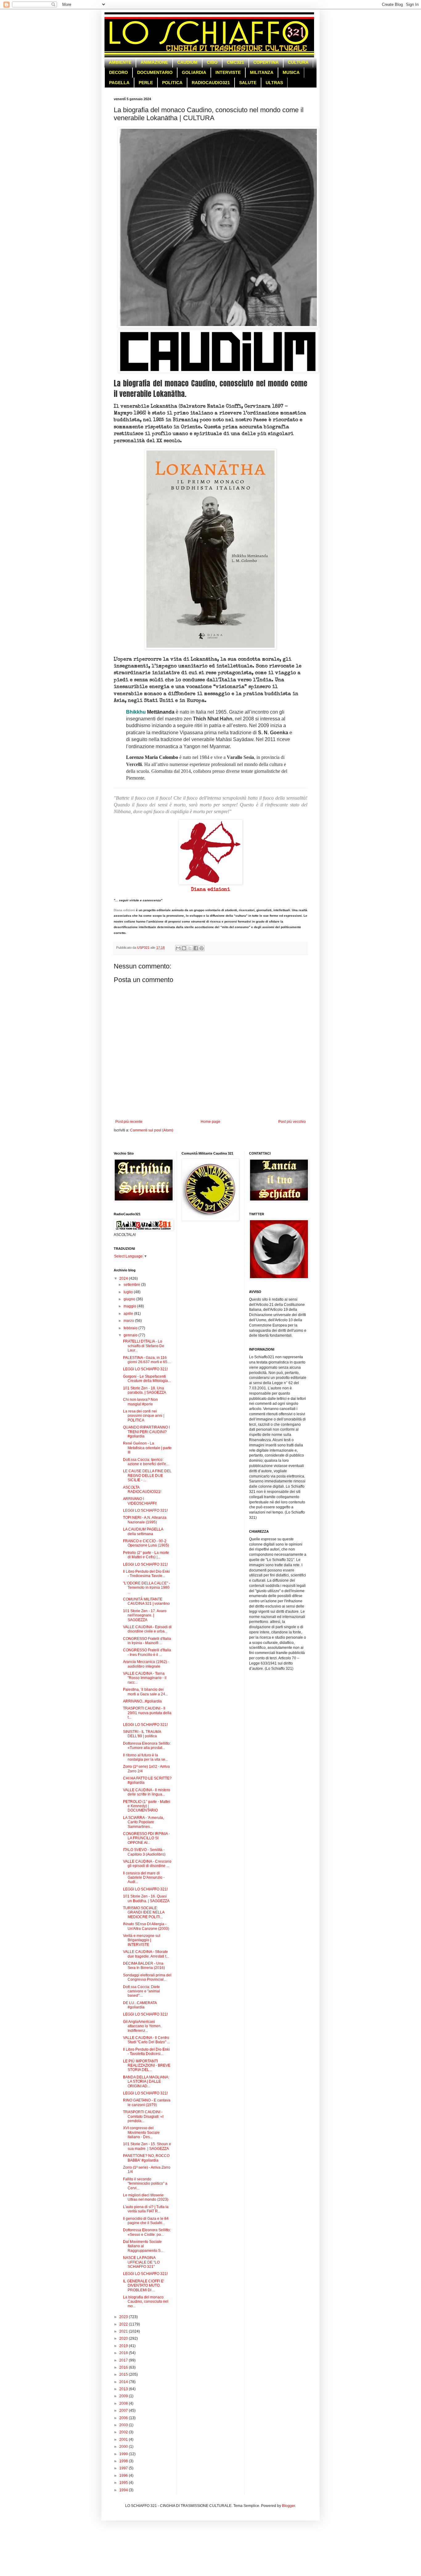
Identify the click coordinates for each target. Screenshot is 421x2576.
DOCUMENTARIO (155, 72)
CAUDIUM (187, 62)
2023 (124, 2317)
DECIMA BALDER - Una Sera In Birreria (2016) (144, 1966)
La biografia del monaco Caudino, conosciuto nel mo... (146, 2302)
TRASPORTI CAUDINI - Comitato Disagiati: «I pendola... (143, 2116)
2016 (124, 2367)
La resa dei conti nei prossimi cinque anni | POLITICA (144, 1416)
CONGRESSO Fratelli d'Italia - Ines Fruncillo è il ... (147, 1652)
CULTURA (298, 62)
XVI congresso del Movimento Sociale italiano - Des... (141, 2132)
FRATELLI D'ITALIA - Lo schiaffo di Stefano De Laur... (144, 1346)
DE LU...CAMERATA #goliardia (140, 2005)
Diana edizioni (211, 890)
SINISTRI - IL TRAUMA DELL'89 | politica (142, 1734)
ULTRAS (274, 83)
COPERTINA (266, 62)
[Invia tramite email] (178, 948)
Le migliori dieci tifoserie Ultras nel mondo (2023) (146, 2197)
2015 (124, 2374)
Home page (211, 1122)
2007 (124, 2411)
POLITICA (172, 83)
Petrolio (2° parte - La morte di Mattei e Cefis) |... (146, 1555)
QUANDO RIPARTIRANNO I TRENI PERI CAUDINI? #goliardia (146, 1432)
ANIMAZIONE (154, 62)
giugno (130, 1299)
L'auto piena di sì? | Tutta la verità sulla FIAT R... (146, 2209)
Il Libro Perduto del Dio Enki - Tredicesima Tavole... (146, 1574)
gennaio (131, 1335)
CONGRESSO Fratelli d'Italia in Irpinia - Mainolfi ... (147, 1641)
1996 (124, 2476)
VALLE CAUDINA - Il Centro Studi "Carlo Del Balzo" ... (146, 2040)
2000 (124, 2447)
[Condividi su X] (190, 948)
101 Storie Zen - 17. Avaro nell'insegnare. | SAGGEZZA (145, 1615)
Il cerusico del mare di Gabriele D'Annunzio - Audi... (144, 1878)
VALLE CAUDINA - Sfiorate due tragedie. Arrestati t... (146, 1954)
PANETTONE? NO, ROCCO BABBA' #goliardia (146, 2158)
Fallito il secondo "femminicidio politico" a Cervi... (145, 2184)
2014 (124, 2382)
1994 (124, 2490)
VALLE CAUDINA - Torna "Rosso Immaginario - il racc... (145, 1678)
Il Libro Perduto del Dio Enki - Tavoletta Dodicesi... (146, 2052)
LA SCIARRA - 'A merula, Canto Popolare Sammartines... (143, 1822)
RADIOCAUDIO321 (211, 83)
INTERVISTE (228, 72)
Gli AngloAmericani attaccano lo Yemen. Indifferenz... (142, 2026)
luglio (129, 1292)
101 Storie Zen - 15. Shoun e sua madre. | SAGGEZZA (147, 2146)
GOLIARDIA (194, 72)
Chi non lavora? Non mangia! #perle (140, 1402)
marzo (129, 1321)
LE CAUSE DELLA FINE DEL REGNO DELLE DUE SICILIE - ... (147, 1475)
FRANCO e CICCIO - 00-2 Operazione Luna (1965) (146, 1543)
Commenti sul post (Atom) (152, 1130)
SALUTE (248, 83)
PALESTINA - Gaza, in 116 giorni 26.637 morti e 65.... (147, 1360)
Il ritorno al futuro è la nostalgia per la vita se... (145, 1757)
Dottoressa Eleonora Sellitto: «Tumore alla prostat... (147, 1746)
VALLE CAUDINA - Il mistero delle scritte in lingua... (147, 1792)
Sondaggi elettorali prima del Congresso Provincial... (147, 1977)
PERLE (146, 83)
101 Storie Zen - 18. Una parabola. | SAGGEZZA (145, 1390)
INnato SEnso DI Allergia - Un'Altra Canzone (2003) (146, 1926)
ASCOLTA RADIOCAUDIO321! (142, 1490)
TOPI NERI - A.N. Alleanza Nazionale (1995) (145, 1520)
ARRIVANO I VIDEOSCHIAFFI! (140, 1501)
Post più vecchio (292, 1122)
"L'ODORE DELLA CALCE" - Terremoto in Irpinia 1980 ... (147, 1588)
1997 (124, 2468)
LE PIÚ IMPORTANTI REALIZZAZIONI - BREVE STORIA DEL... (147, 2066)
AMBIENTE (120, 62)
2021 (124, 2331)
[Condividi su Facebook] (196, 948)
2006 (124, 2418)
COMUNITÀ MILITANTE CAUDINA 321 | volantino (146, 1601)
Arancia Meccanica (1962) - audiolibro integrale (146, 1664)
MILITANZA (262, 72)
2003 (124, 2425)
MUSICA (291, 72)
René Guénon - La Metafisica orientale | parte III (147, 1448)
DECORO (119, 72)
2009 (124, 2396)
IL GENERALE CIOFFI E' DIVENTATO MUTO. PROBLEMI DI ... (143, 2286)
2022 (124, 2324)
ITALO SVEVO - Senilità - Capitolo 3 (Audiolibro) (144, 1852)
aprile (129, 1314)
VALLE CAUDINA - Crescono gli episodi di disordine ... (147, 1864)
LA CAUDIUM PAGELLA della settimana (143, 1531)
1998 (124, 2461)
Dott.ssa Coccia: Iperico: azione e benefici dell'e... (146, 1462)
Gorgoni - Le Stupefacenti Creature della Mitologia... (147, 1379)
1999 (124, 2454)
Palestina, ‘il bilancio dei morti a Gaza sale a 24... (145, 1692)
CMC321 (235, 62)
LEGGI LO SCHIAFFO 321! (145, 1369)
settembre (132, 1285)
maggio (130, 1306)
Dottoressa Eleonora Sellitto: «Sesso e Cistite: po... (147, 2232)
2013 (124, 2389)
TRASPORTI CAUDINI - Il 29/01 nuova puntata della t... (147, 1713)
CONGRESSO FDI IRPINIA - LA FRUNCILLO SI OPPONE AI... (146, 1838)
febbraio (131, 1328)
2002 (124, 2432)
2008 (124, 2403)
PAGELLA (119, 83)
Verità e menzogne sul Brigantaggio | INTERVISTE (142, 1940)
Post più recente (129, 1122)
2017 (124, 2360)
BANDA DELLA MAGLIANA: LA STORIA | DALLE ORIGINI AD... (146, 2082)
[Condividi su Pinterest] (202, 948)
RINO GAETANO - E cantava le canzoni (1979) (147, 2102)
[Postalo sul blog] (184, 948)
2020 (124, 2338)
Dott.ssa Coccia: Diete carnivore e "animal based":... (141, 1991)
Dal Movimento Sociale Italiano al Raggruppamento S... (143, 2246)
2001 (124, 2439)
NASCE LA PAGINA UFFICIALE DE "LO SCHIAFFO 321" (141, 2262)
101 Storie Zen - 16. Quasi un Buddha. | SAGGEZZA (146, 1898)
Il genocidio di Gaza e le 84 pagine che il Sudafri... (146, 2221)
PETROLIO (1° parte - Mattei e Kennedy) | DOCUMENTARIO (147, 1806)
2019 (124, 2346)
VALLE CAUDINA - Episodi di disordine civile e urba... (147, 1629)
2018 (124, 2353)
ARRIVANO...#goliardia (142, 1701)
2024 (124, 1278)
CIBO (212, 62)
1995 (124, 2483)
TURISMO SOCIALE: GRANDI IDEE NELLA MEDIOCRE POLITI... (144, 1912)
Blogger (288, 2506)
